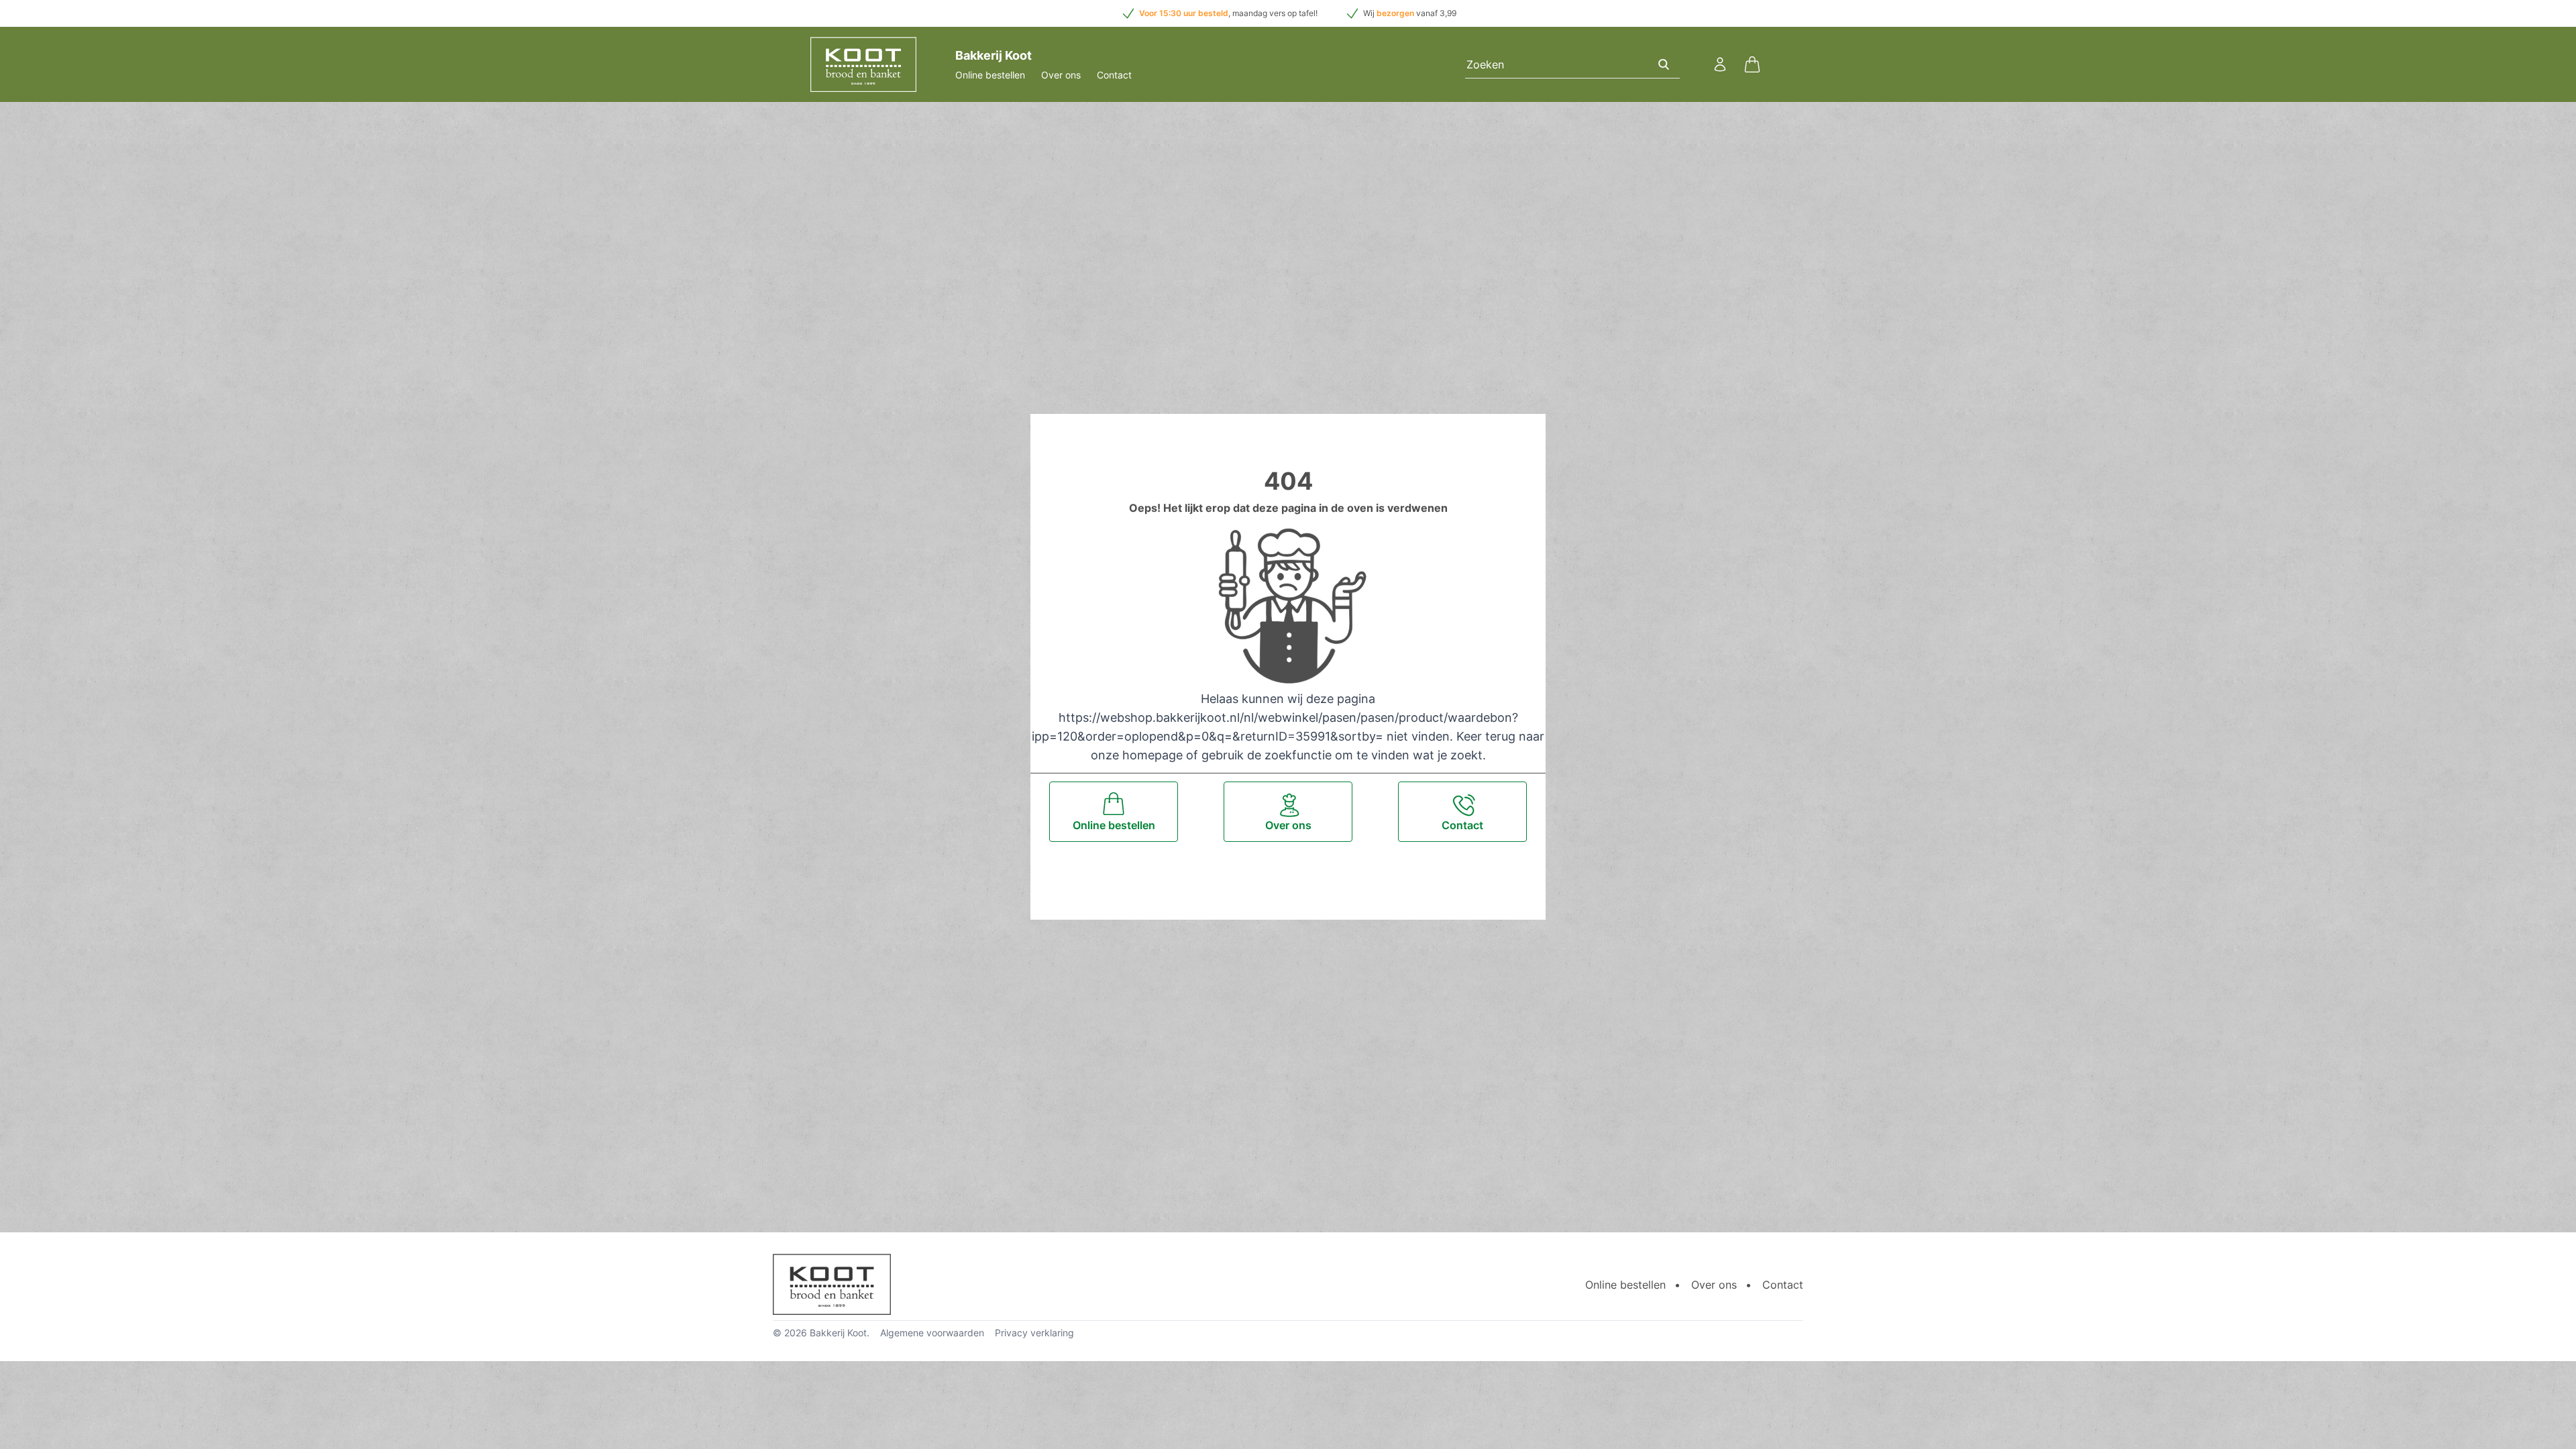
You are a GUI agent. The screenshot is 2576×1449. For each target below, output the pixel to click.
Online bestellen (990, 75)
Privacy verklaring (1034, 1333)
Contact (1114, 75)
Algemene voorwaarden (932, 1333)
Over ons (1061, 75)
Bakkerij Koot (838, 1333)
